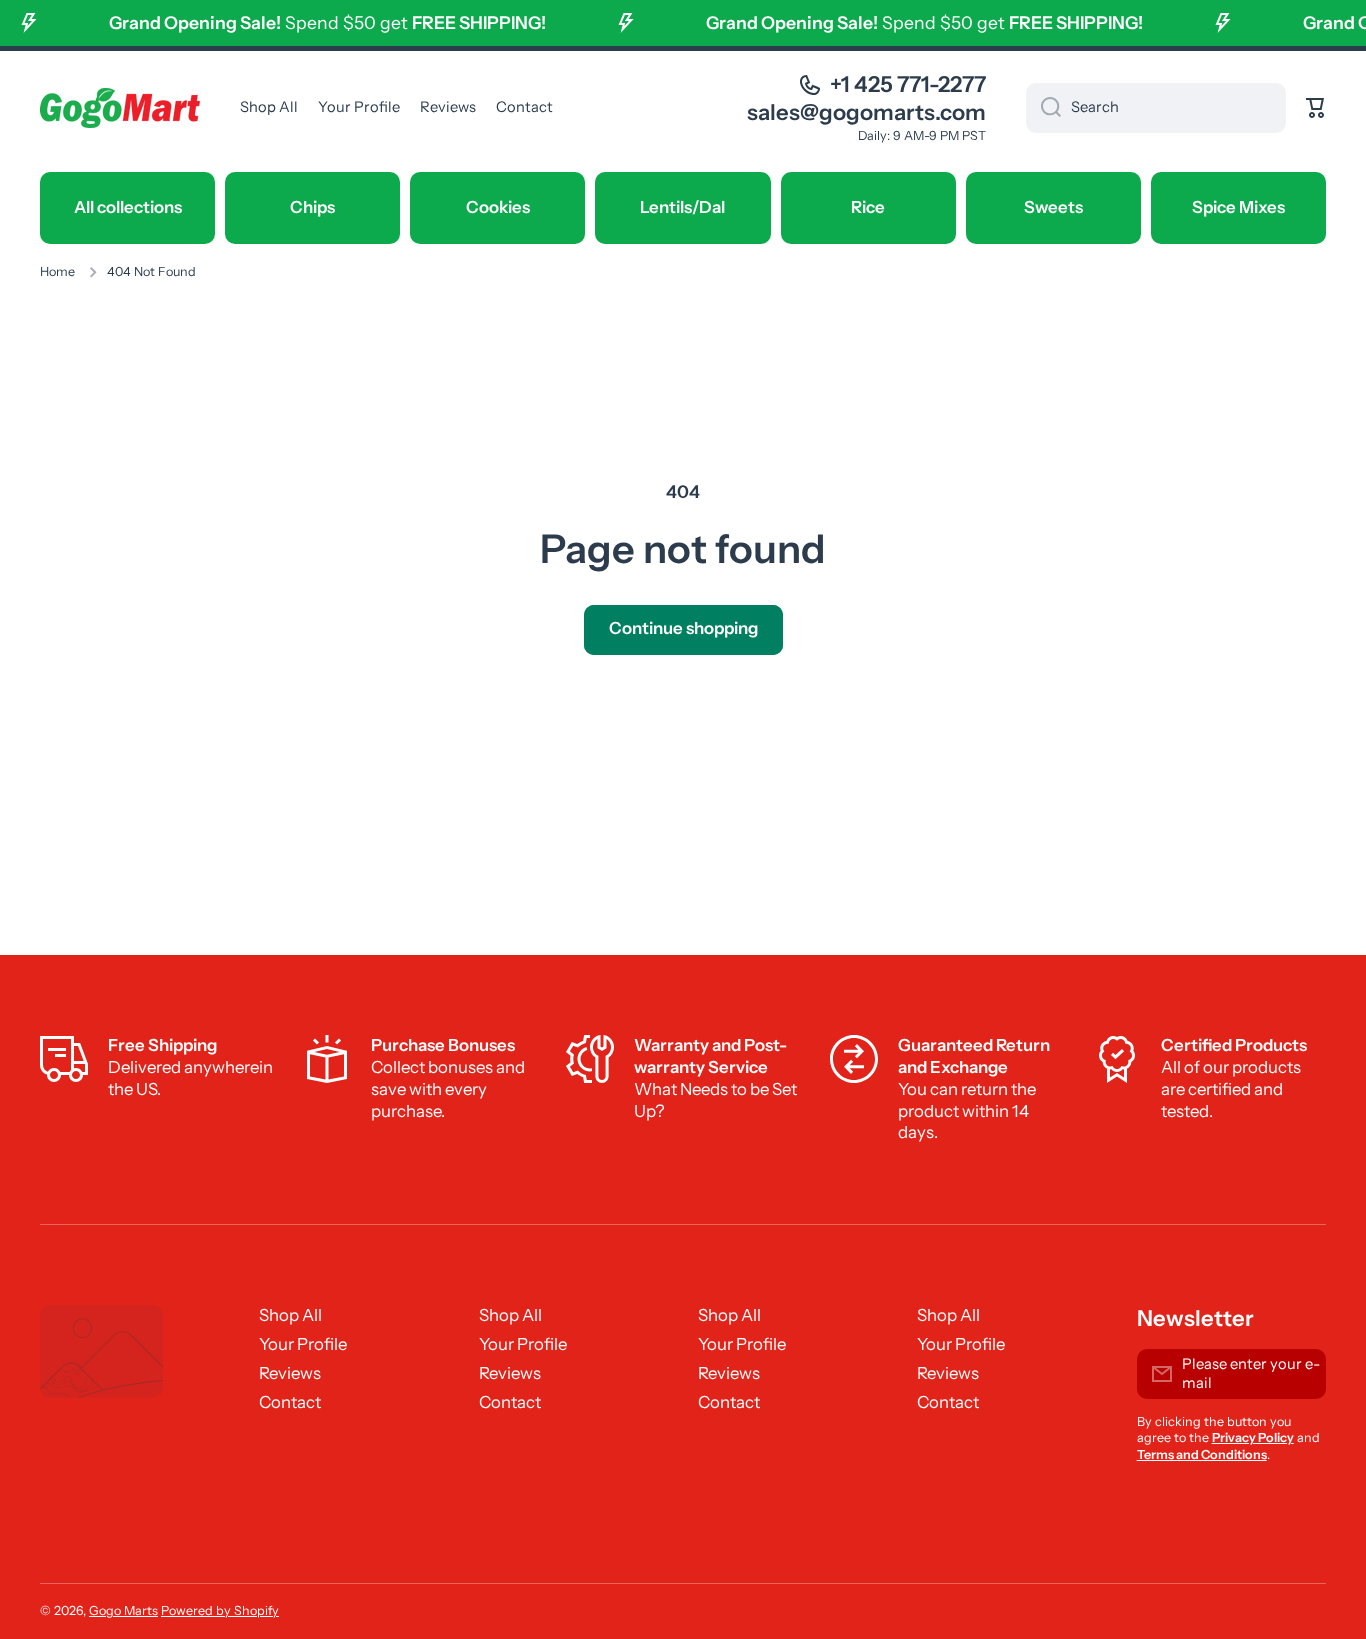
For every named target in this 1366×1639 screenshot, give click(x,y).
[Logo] (120, 108)
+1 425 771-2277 (908, 84)
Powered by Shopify (220, 1610)
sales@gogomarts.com (866, 112)
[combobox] (1156, 108)
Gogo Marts (123, 1610)
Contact (290, 1402)
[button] (1316, 108)
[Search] (1043, 108)
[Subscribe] (1301, 1374)
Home (57, 271)
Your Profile (303, 1344)
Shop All (290, 1315)
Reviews (290, 1373)
